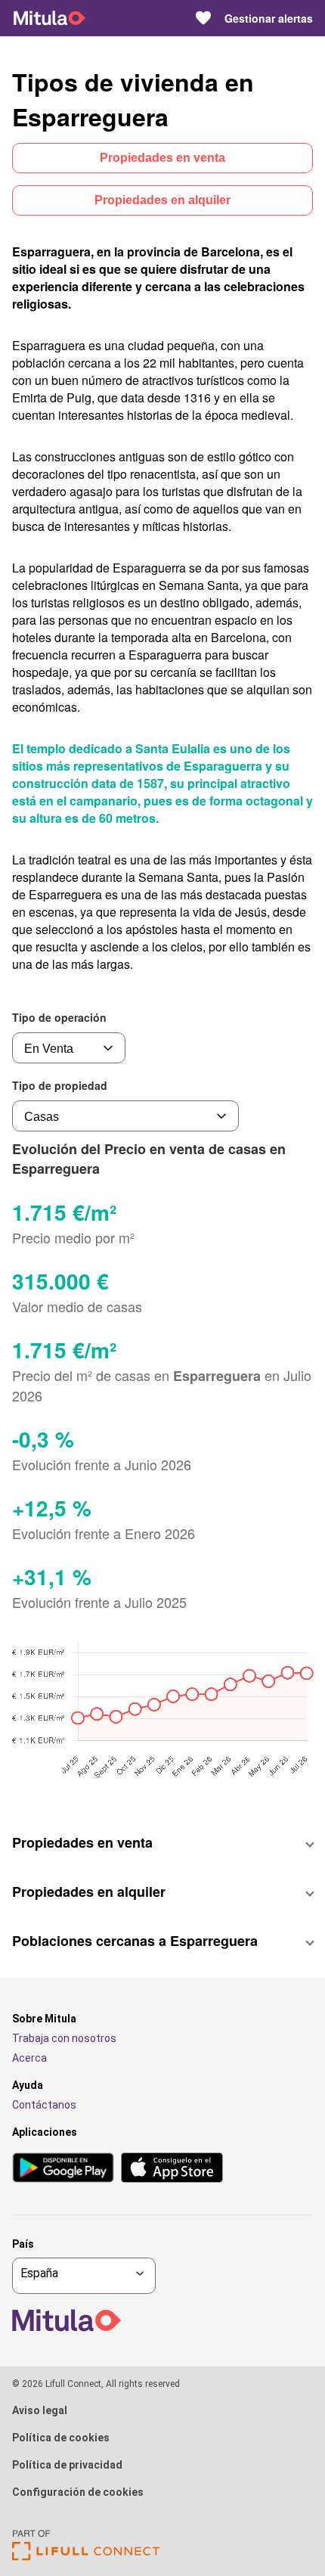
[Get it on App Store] (172, 2169)
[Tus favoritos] (203, 18)
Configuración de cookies (78, 2492)
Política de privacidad (67, 2465)
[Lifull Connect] (86, 2557)
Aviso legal (40, 2410)
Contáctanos (44, 2105)
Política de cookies (61, 2438)
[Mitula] (50, 18)
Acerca (29, 2058)
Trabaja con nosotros (64, 2038)
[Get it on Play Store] (63, 2169)
